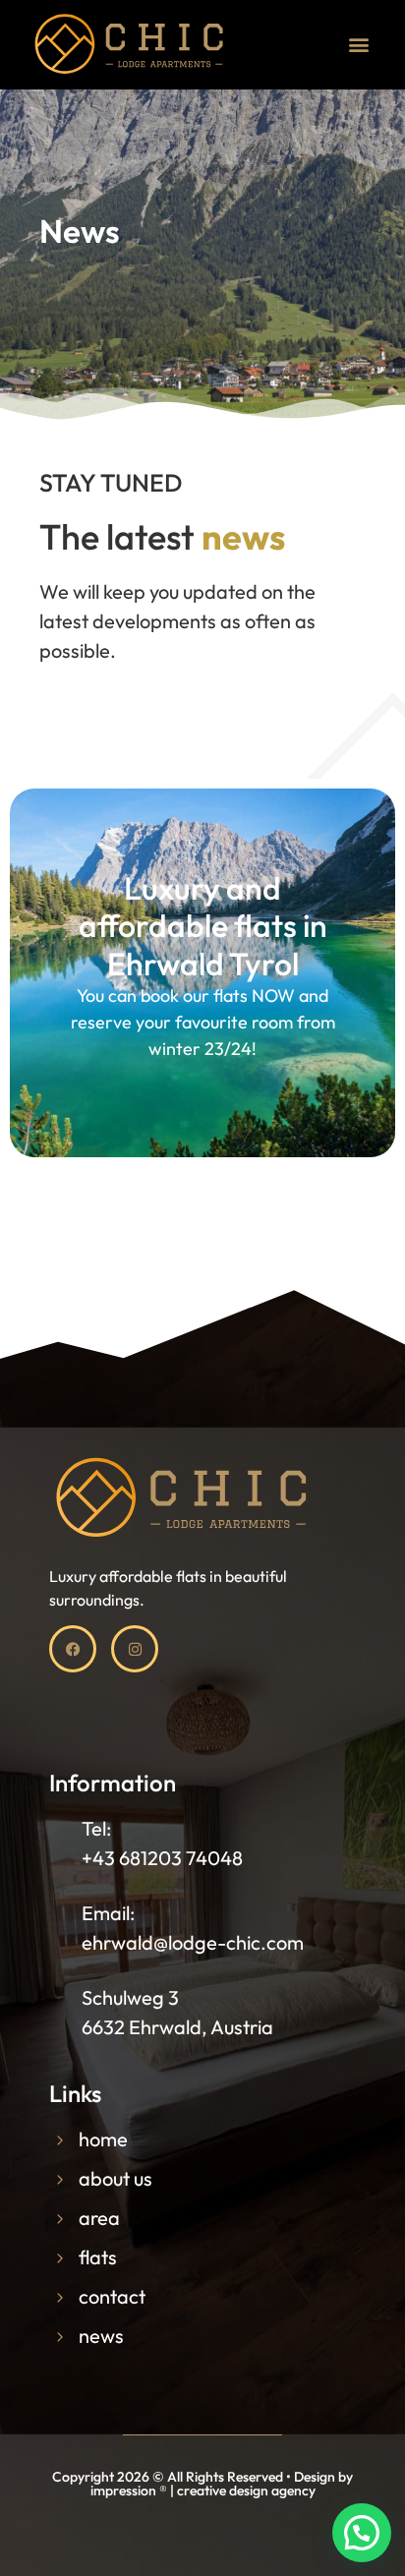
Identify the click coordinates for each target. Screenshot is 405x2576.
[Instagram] (135, 1649)
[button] (359, 45)
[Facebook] (73, 1649)
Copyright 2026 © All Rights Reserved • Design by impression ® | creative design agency (202, 2484)
